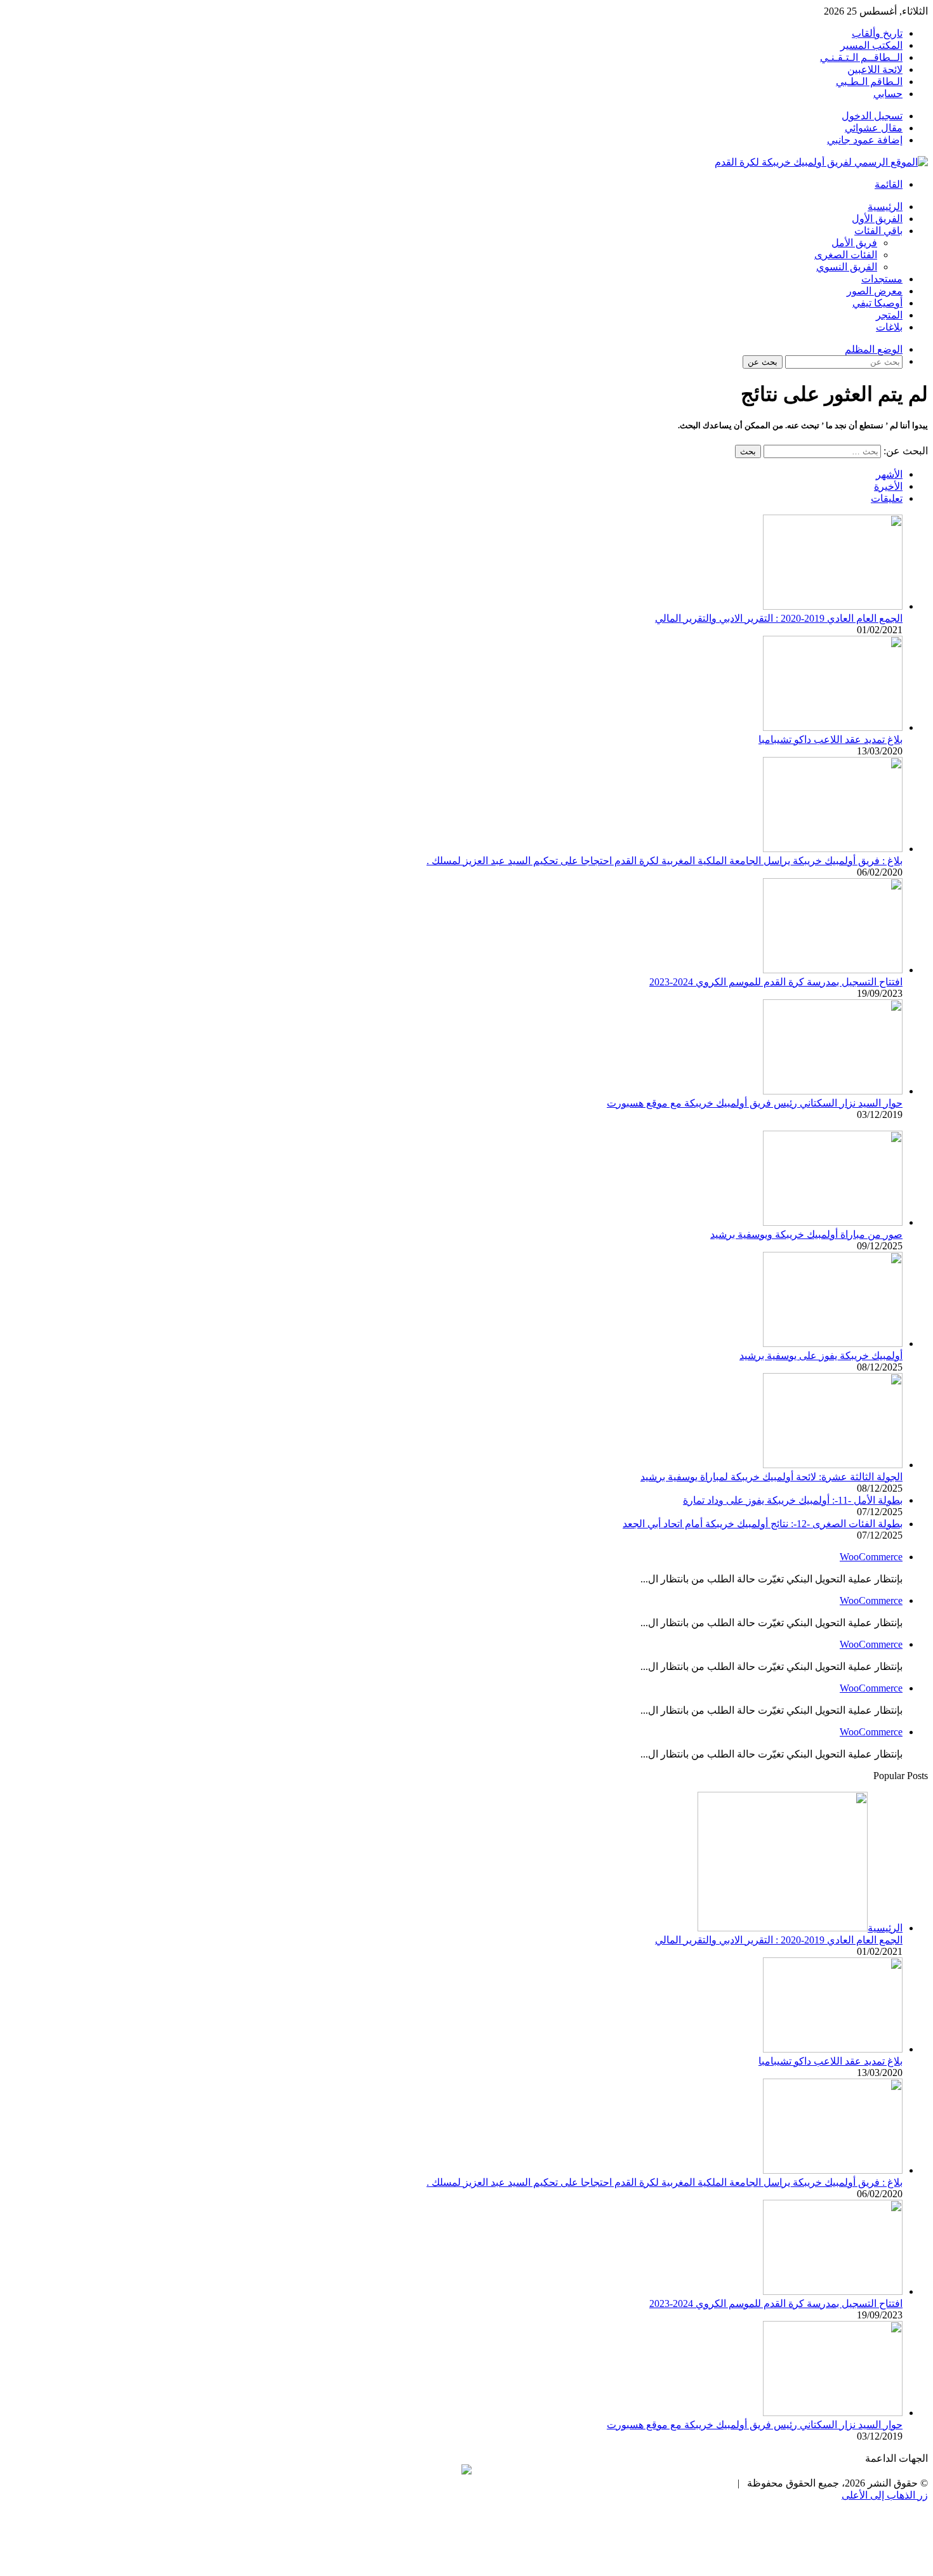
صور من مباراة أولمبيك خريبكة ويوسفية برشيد (806, 1234)
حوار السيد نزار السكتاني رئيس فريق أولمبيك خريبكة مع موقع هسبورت (755, 1103)
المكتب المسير (871, 45)
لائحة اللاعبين (875, 69)
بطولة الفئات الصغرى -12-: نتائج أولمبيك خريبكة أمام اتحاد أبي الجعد (763, 1524)
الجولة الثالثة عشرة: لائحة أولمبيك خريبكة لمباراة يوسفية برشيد (771, 1477)
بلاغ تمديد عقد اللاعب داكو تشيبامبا (830, 739)
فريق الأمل (854, 243)
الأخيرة (888, 486)
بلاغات (889, 327)
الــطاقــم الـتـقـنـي (861, 57)
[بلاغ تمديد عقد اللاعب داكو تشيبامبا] (833, 727)
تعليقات (887, 498)
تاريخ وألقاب (877, 33)
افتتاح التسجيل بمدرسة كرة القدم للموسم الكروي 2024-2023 (776, 982)
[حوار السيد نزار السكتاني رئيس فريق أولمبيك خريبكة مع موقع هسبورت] (833, 1091)
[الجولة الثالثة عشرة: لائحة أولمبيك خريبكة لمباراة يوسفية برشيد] (833, 1465)
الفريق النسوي (847, 267)
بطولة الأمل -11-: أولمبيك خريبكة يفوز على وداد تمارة (793, 1500)
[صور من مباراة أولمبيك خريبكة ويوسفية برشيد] (833, 1222)
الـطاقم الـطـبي (869, 82)
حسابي (888, 94)
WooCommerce (871, 1557)
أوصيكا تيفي (877, 303)
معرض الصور (875, 291)
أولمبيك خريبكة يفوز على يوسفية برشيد (821, 1356)
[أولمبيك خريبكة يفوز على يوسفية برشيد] (833, 1344)
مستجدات (882, 279)
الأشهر (889, 474)
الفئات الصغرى (846, 255)
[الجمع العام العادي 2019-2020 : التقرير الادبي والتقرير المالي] (833, 606)
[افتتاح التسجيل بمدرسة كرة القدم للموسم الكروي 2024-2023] (833, 970)
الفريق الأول (877, 219)
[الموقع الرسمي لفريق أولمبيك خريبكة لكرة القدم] (821, 162)
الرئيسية (885, 207)
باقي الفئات (878, 231)
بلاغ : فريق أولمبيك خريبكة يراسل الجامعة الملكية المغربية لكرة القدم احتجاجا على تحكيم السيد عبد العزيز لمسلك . (665, 861)
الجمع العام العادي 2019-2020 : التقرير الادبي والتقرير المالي (779, 618)
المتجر (889, 315)
